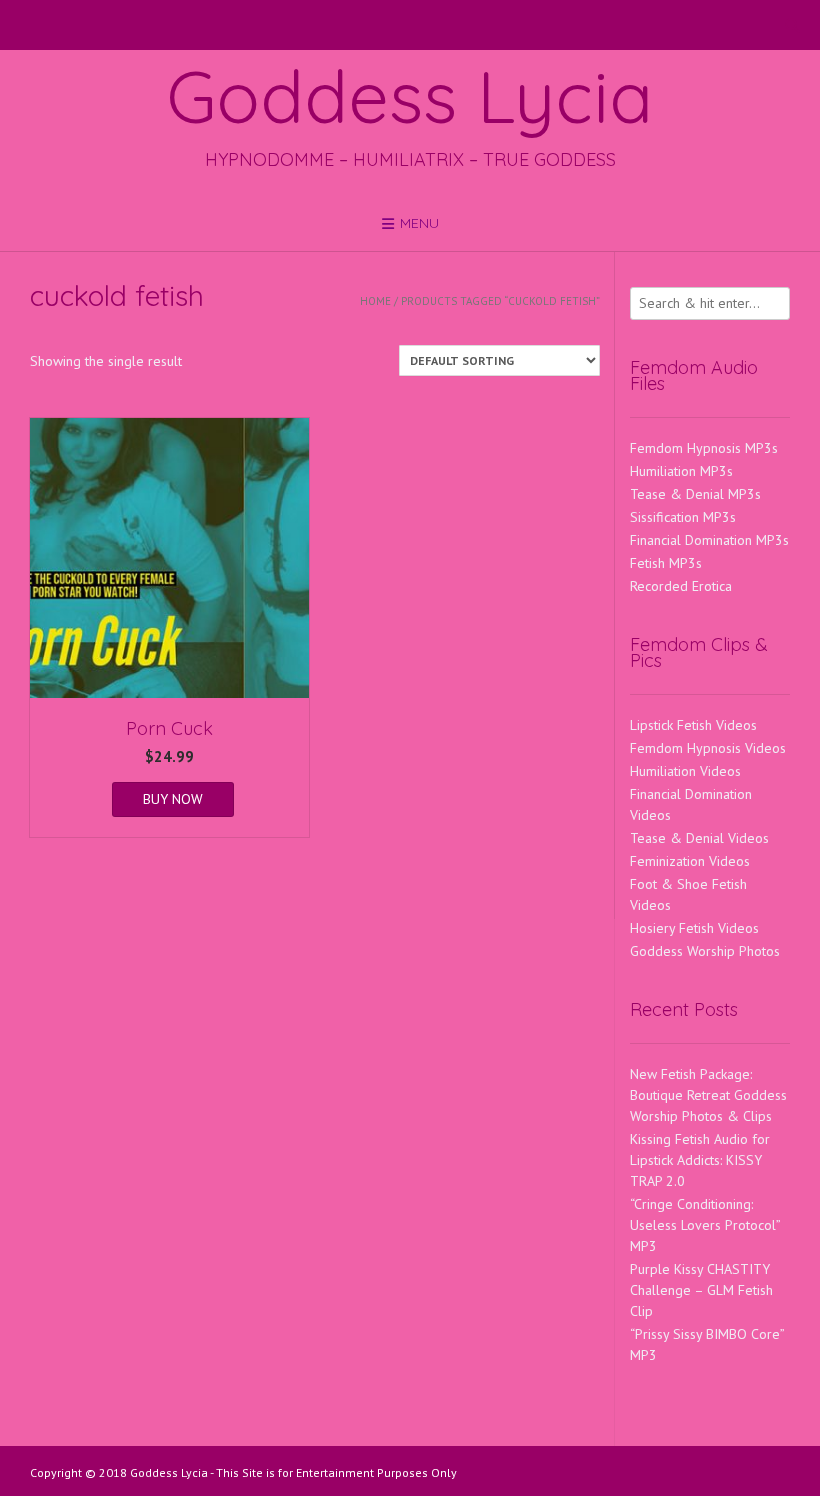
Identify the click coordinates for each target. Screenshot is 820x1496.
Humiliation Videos (685, 771)
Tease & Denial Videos (699, 838)
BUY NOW (173, 799)
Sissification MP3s (683, 517)
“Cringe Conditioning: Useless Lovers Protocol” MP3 (705, 1225)
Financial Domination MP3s (709, 540)
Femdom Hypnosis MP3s (704, 448)
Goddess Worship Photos (705, 951)
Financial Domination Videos (691, 804)
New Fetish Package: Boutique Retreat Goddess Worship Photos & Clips (708, 1095)
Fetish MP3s (666, 563)
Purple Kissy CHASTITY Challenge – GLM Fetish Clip (701, 1290)
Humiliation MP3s (681, 471)
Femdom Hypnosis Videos (708, 748)
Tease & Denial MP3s (695, 494)
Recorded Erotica (681, 586)
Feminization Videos (690, 861)
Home (375, 301)
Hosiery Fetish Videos (694, 928)
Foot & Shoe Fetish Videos (688, 894)
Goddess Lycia (410, 96)
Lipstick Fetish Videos (693, 725)
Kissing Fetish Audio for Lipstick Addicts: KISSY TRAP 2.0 (700, 1160)
